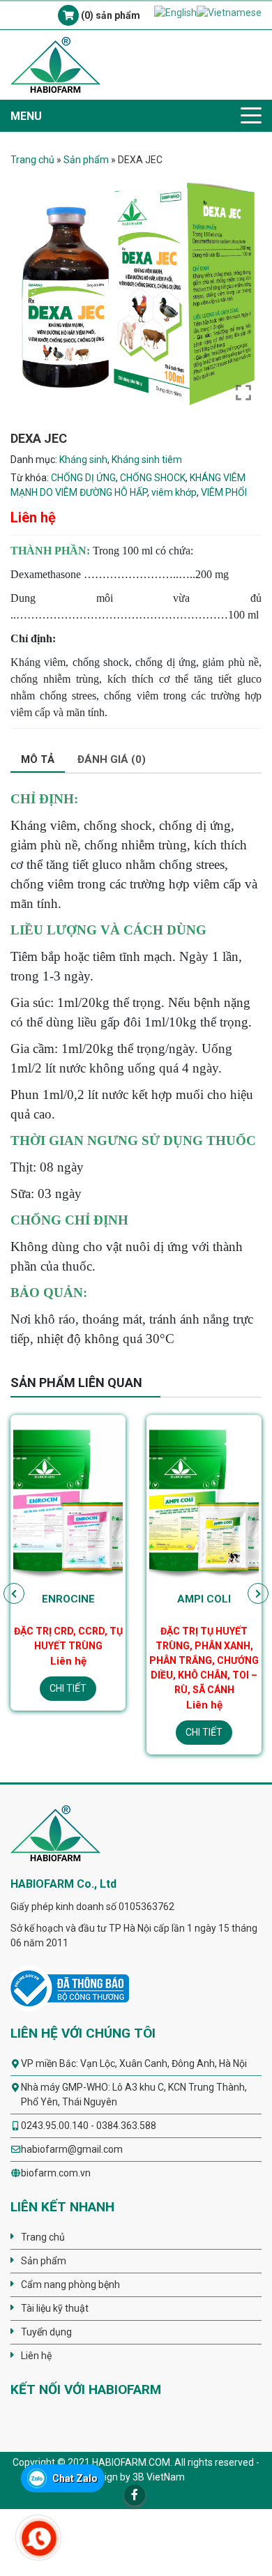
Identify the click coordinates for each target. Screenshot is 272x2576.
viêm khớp (174, 492)
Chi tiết (68, 1688)
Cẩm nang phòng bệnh (70, 2285)
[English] (175, 12)
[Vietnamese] (229, 12)
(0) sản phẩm (109, 15)
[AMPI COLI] (204, 1501)
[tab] (38, 760)
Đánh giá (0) (112, 759)
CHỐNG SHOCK (153, 478)
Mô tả (38, 759)
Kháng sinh (83, 460)
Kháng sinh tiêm (147, 460)
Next (258, 1593)
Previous (14, 1593)
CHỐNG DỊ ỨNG (83, 478)
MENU (26, 116)
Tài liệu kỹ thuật (55, 2308)
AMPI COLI (204, 1599)
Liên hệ (36, 2356)
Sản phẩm (86, 160)
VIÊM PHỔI (224, 492)
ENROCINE (68, 1599)
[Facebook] (135, 2495)
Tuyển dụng (46, 2332)
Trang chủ (32, 160)
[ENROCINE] (68, 1501)
